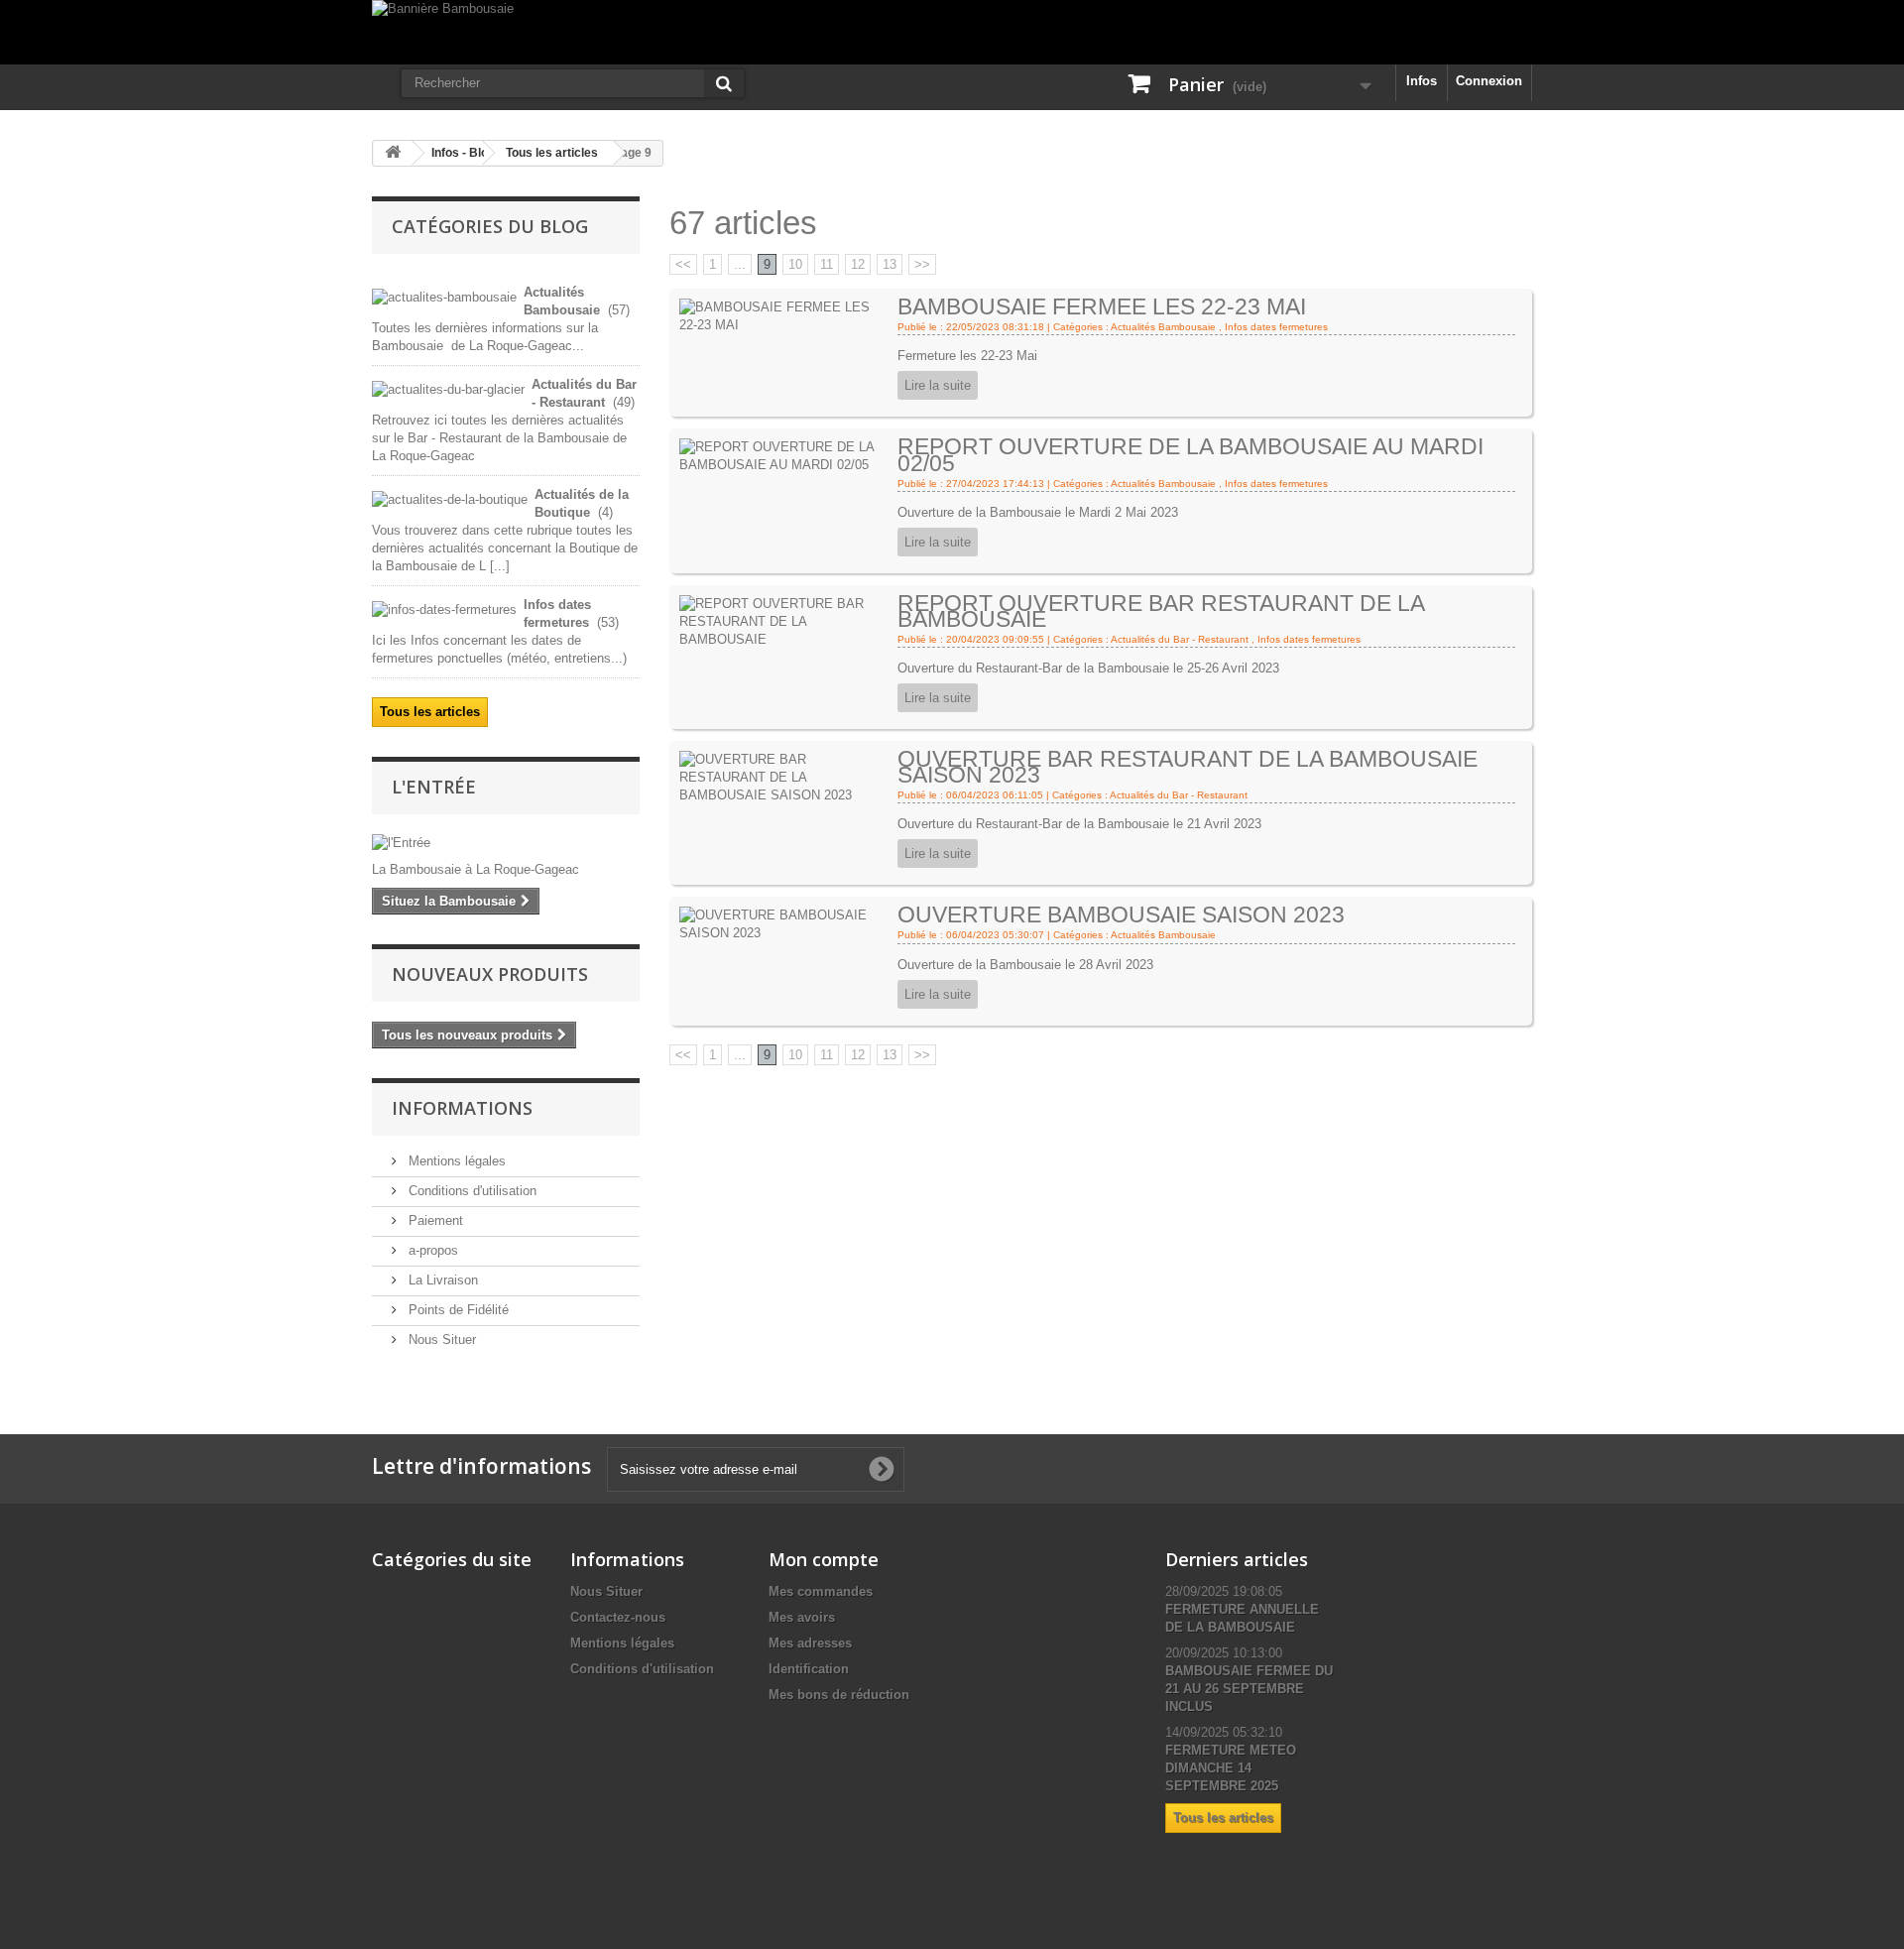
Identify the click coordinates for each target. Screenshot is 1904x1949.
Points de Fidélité (457, 1310)
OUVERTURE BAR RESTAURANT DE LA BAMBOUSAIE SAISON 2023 (1188, 767)
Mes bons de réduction (839, 1695)
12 (858, 264)
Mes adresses (810, 1643)
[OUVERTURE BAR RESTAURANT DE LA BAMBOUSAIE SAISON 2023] (785, 776)
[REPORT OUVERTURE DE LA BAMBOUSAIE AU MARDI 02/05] (785, 456)
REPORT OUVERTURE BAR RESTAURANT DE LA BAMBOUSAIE (1161, 611)
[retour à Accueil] (393, 153)
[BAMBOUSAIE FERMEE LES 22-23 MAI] (785, 316)
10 (795, 264)
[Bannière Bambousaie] (952, 32)
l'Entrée (434, 787)
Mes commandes (821, 1591)
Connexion (1489, 81)
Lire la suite (938, 385)
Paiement (434, 1220)
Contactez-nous (618, 1617)
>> (922, 264)
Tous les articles (552, 153)
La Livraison (441, 1280)
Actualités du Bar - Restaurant (1180, 639)
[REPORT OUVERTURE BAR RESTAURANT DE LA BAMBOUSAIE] (785, 620)
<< (683, 264)
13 (890, 264)
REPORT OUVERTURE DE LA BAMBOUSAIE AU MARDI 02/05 (1190, 454)
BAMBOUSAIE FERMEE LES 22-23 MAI (1102, 306)
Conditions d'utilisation (471, 1191)
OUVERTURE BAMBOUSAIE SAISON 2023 (1121, 914)
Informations (462, 1108)
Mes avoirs (802, 1617)
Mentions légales (455, 1161)
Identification (809, 1669)
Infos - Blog (463, 153)
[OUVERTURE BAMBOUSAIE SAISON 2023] (785, 924)
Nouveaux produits (490, 974)
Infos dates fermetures (1276, 327)
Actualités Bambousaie (1163, 327)
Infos (1422, 81)
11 (827, 264)
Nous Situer (440, 1340)
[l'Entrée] (506, 843)
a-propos (431, 1250)
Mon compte (824, 1559)
